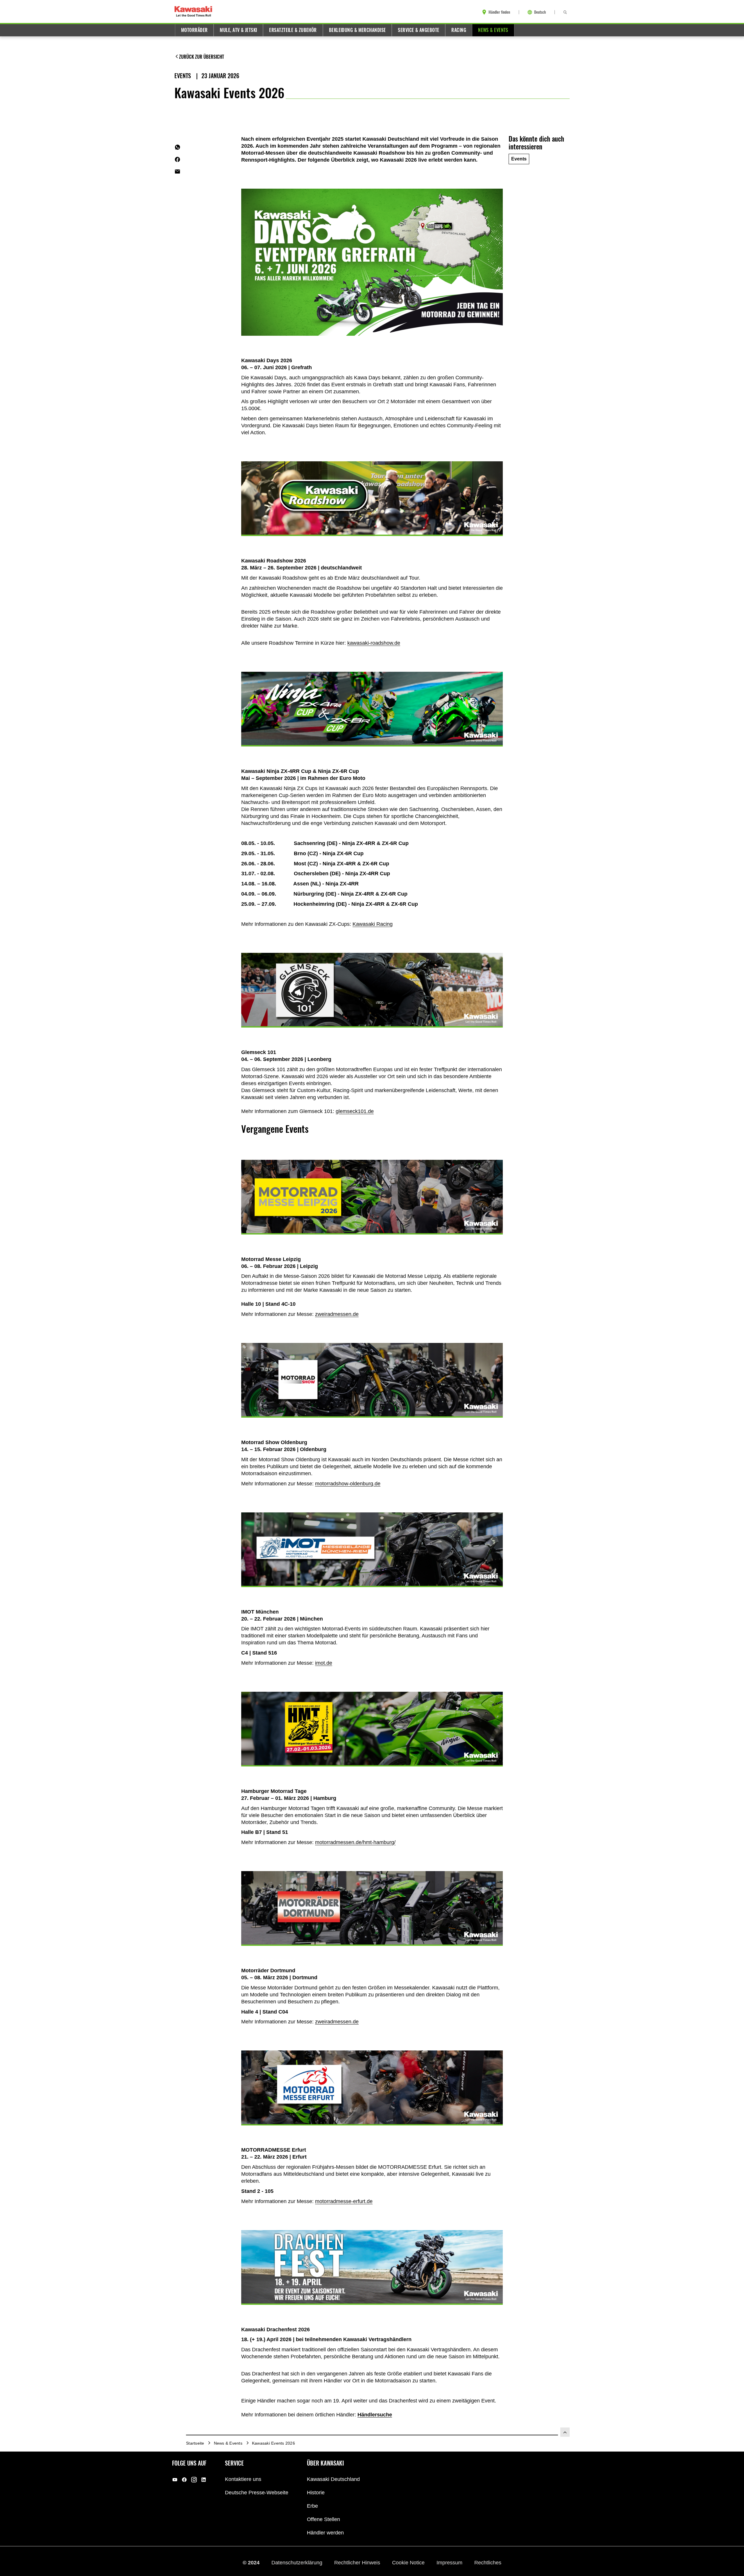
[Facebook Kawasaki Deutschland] (184, 2479)
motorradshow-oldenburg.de (348, 1484)
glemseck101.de (355, 1111)
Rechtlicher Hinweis (358, 2562)
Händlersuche (375, 2415)
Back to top (565, 2432)
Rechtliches (488, 2562)
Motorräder (194, 30)
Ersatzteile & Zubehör (293, 30)
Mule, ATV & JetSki (238, 30)
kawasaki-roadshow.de (374, 643)
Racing (459, 30)
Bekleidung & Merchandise (357, 30)
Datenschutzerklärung (298, 2562)
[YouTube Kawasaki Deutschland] (175, 2479)
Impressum (450, 2562)
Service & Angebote (419, 30)
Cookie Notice (409, 2562)
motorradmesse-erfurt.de (344, 2201)
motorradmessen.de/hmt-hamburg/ (355, 1842)
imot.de (324, 1663)
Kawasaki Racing (373, 924)
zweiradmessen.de (337, 1314)
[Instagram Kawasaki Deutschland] (194, 2479)
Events (183, 76)
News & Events (493, 30)
